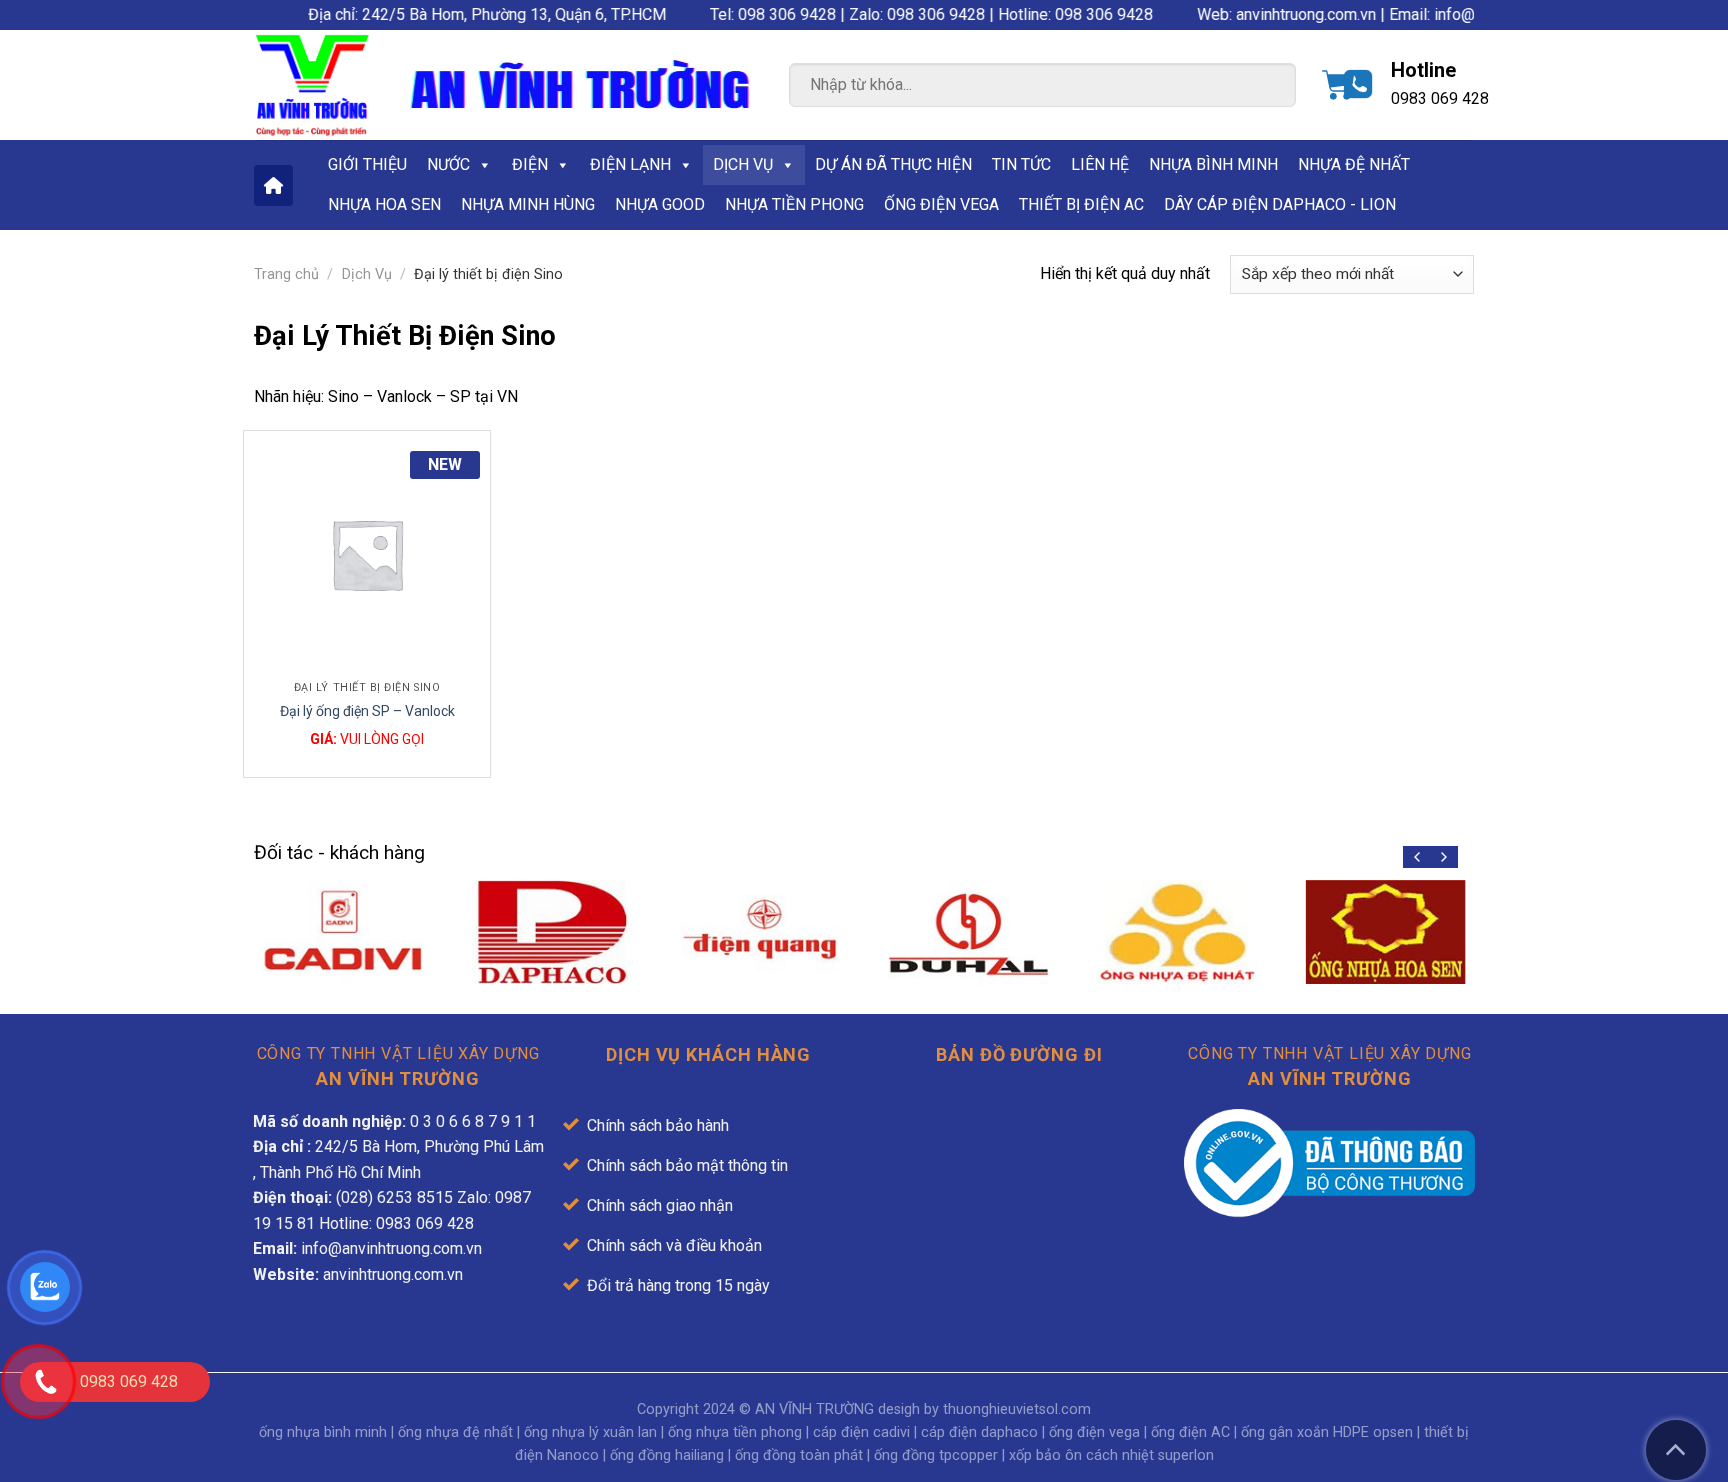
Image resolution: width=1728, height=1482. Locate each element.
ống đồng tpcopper (936, 1455)
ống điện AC (1190, 1432)
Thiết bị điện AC (1081, 204)
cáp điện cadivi (861, 1432)
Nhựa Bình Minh (1213, 164)
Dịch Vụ (743, 164)
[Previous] (1418, 857)
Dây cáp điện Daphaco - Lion (1280, 204)
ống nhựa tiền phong (735, 1432)
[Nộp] (1262, 88)
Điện (530, 164)
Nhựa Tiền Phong (794, 204)
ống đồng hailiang (667, 1455)
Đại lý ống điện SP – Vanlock (367, 711)
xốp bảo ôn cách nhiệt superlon (1111, 1455)
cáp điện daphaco (979, 1432)
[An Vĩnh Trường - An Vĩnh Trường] (312, 85)
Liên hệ (1100, 164)
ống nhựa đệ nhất (455, 1432)
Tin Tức (1021, 164)
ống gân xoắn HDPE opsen (1327, 1432)
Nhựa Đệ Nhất (1354, 164)
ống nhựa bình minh (323, 1432)
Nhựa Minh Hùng (528, 204)
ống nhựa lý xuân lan (590, 1432)
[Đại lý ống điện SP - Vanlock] (367, 554)
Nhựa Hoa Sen (384, 204)
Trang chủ (286, 274)
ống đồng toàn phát (799, 1455)
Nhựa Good (660, 204)
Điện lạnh (630, 164)
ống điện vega (1094, 1432)
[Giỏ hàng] (1338, 85)
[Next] (1443, 857)
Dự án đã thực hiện (893, 164)
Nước (448, 164)
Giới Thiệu (367, 164)
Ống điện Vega (941, 204)
